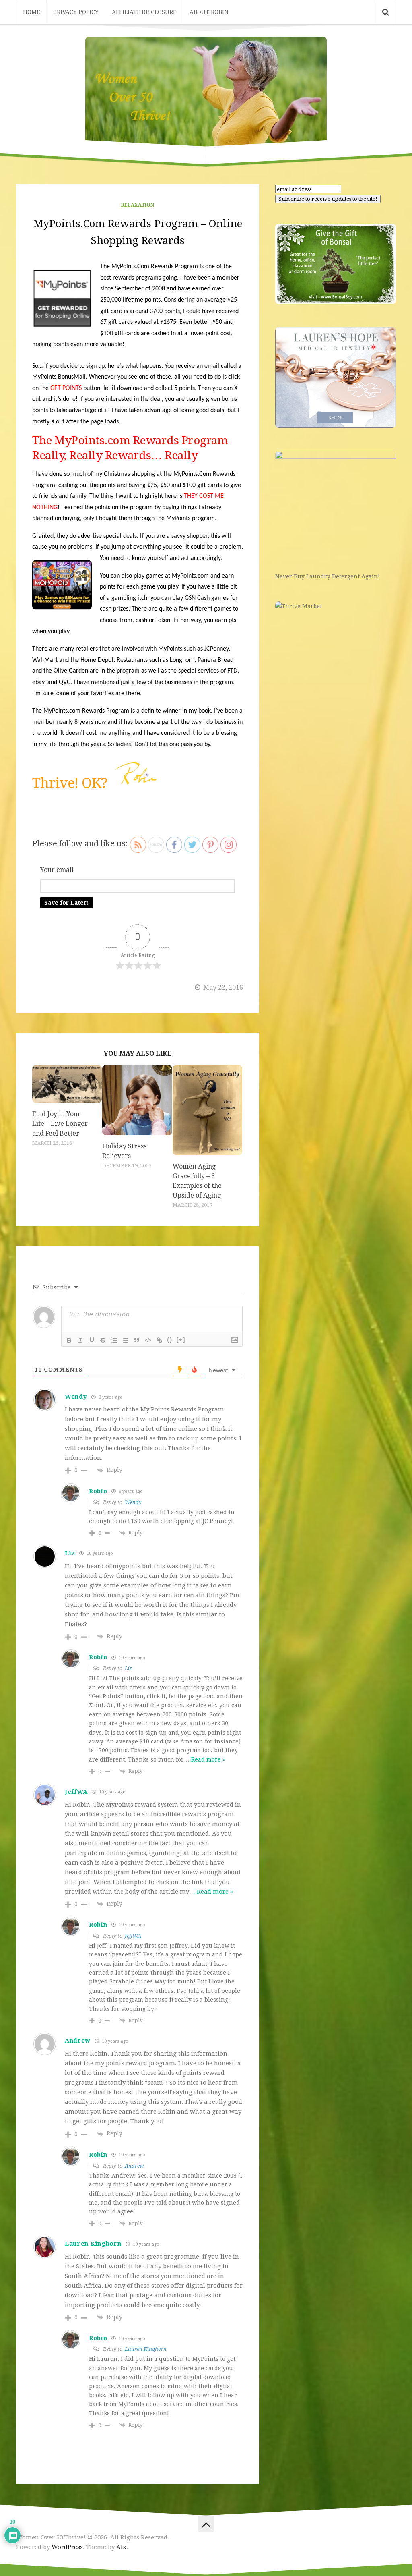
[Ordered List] (114, 1340)
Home (31, 12)
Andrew (134, 2166)
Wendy (133, 1502)
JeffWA (133, 1936)
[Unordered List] (126, 1340)
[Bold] (69, 1340)
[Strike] (103, 1340)
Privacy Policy (76, 12)
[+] (181, 1340)
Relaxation (138, 205)
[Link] (159, 1340)
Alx (121, 2547)
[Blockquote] (137, 1340)
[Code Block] (148, 1340)
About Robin (209, 12)
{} (170, 1340)
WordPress (67, 2547)
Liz (129, 1668)
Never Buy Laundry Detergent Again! (328, 576)
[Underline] (92, 1340)
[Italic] (80, 1340)
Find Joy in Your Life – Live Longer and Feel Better (60, 1124)
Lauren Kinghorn (146, 2349)
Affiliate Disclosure (144, 12)
